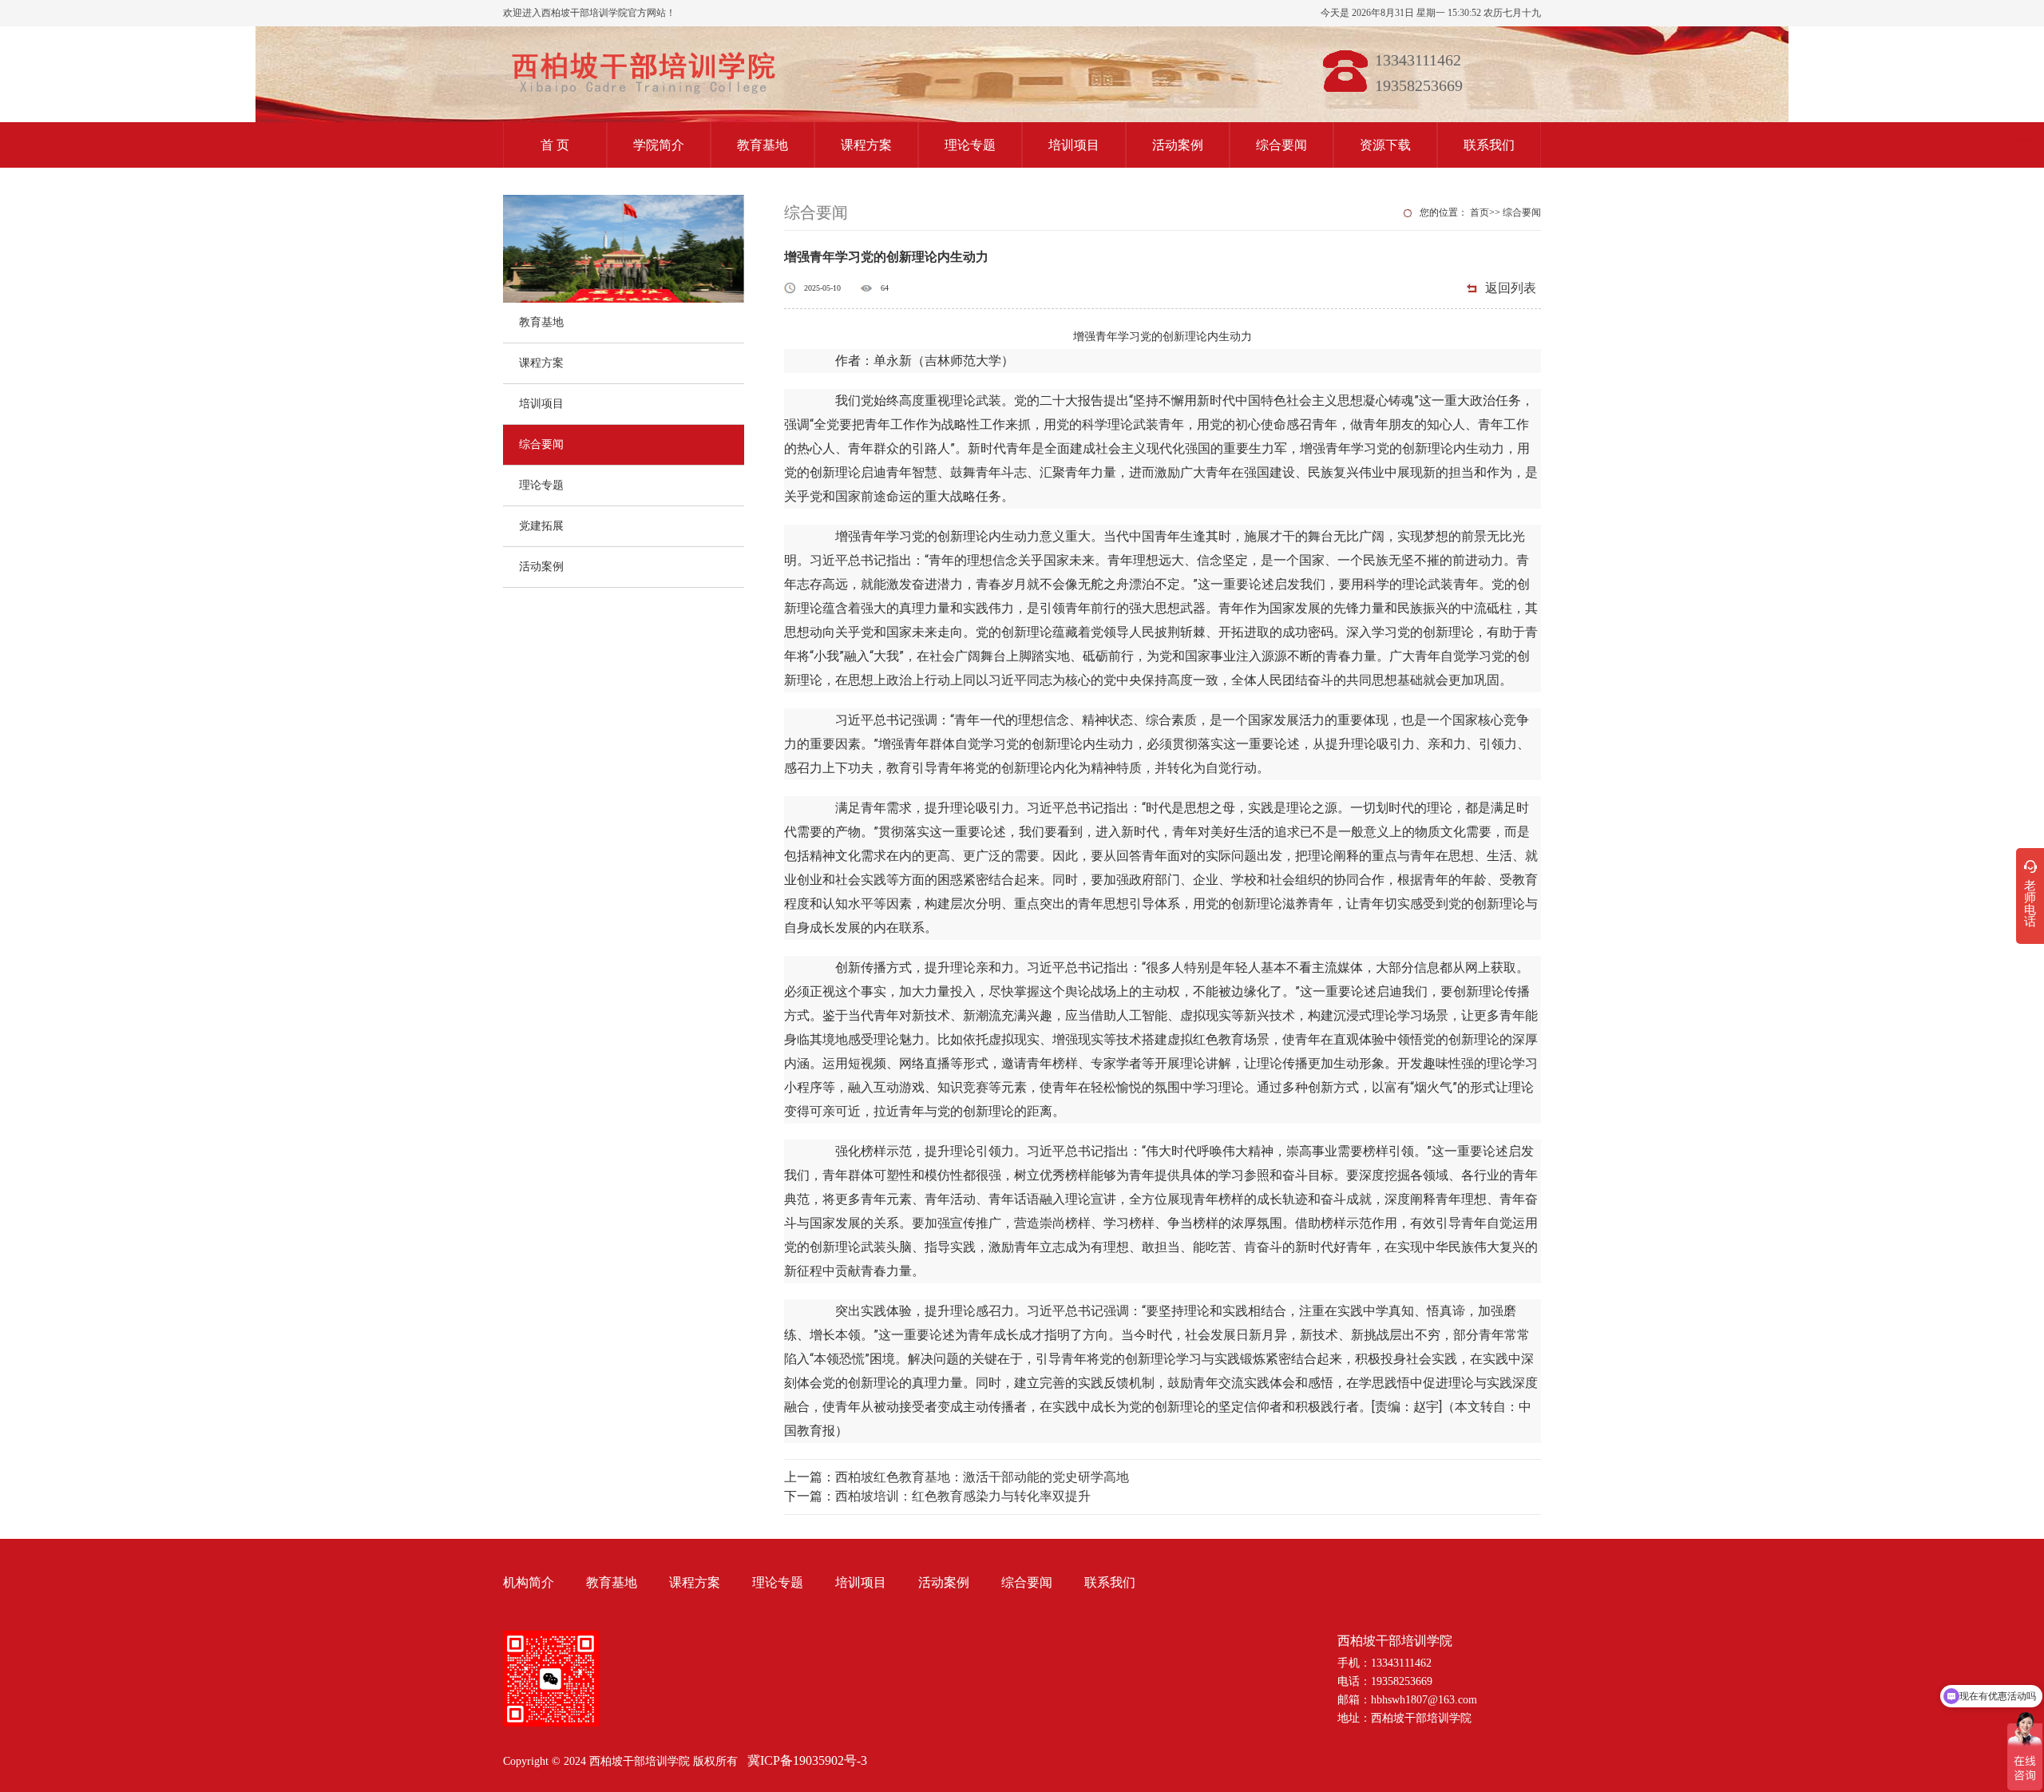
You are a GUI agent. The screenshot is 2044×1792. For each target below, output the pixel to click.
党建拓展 (541, 526)
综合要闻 (1281, 145)
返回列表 (1511, 288)
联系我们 (1489, 145)
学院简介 (659, 145)
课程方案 (866, 145)
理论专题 (970, 145)
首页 (1480, 212)
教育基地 (763, 145)
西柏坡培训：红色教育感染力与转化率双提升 (963, 1496)
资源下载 (1385, 145)
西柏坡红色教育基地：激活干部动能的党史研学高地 (982, 1477)
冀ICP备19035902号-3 (807, 1760)
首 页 (555, 145)
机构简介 (529, 1582)
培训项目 (1074, 145)
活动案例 (1178, 145)
